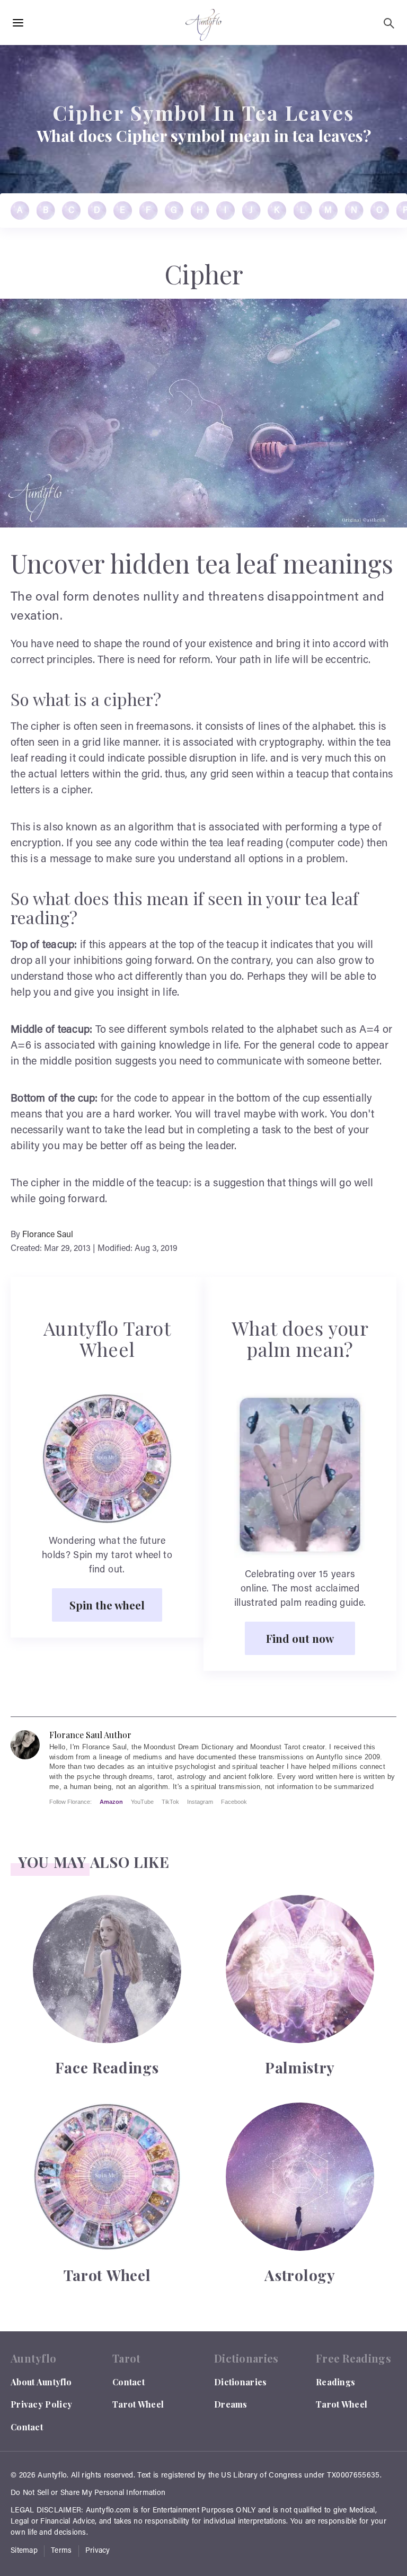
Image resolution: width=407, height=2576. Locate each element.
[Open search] (389, 23)
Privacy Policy (41, 2404)
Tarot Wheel (138, 2404)
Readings (335, 2382)
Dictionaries (241, 2382)
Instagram (200, 1802)
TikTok (170, 1802)
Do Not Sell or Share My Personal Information (88, 2493)
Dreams (231, 2404)
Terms (61, 2551)
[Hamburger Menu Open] (18, 23)
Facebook (234, 1802)
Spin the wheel (107, 1605)
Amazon (111, 1802)
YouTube (142, 1802)
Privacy (98, 2551)
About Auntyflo (41, 2382)
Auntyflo (52, 2476)
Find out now (300, 1638)
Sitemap (24, 2551)
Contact (27, 2427)
